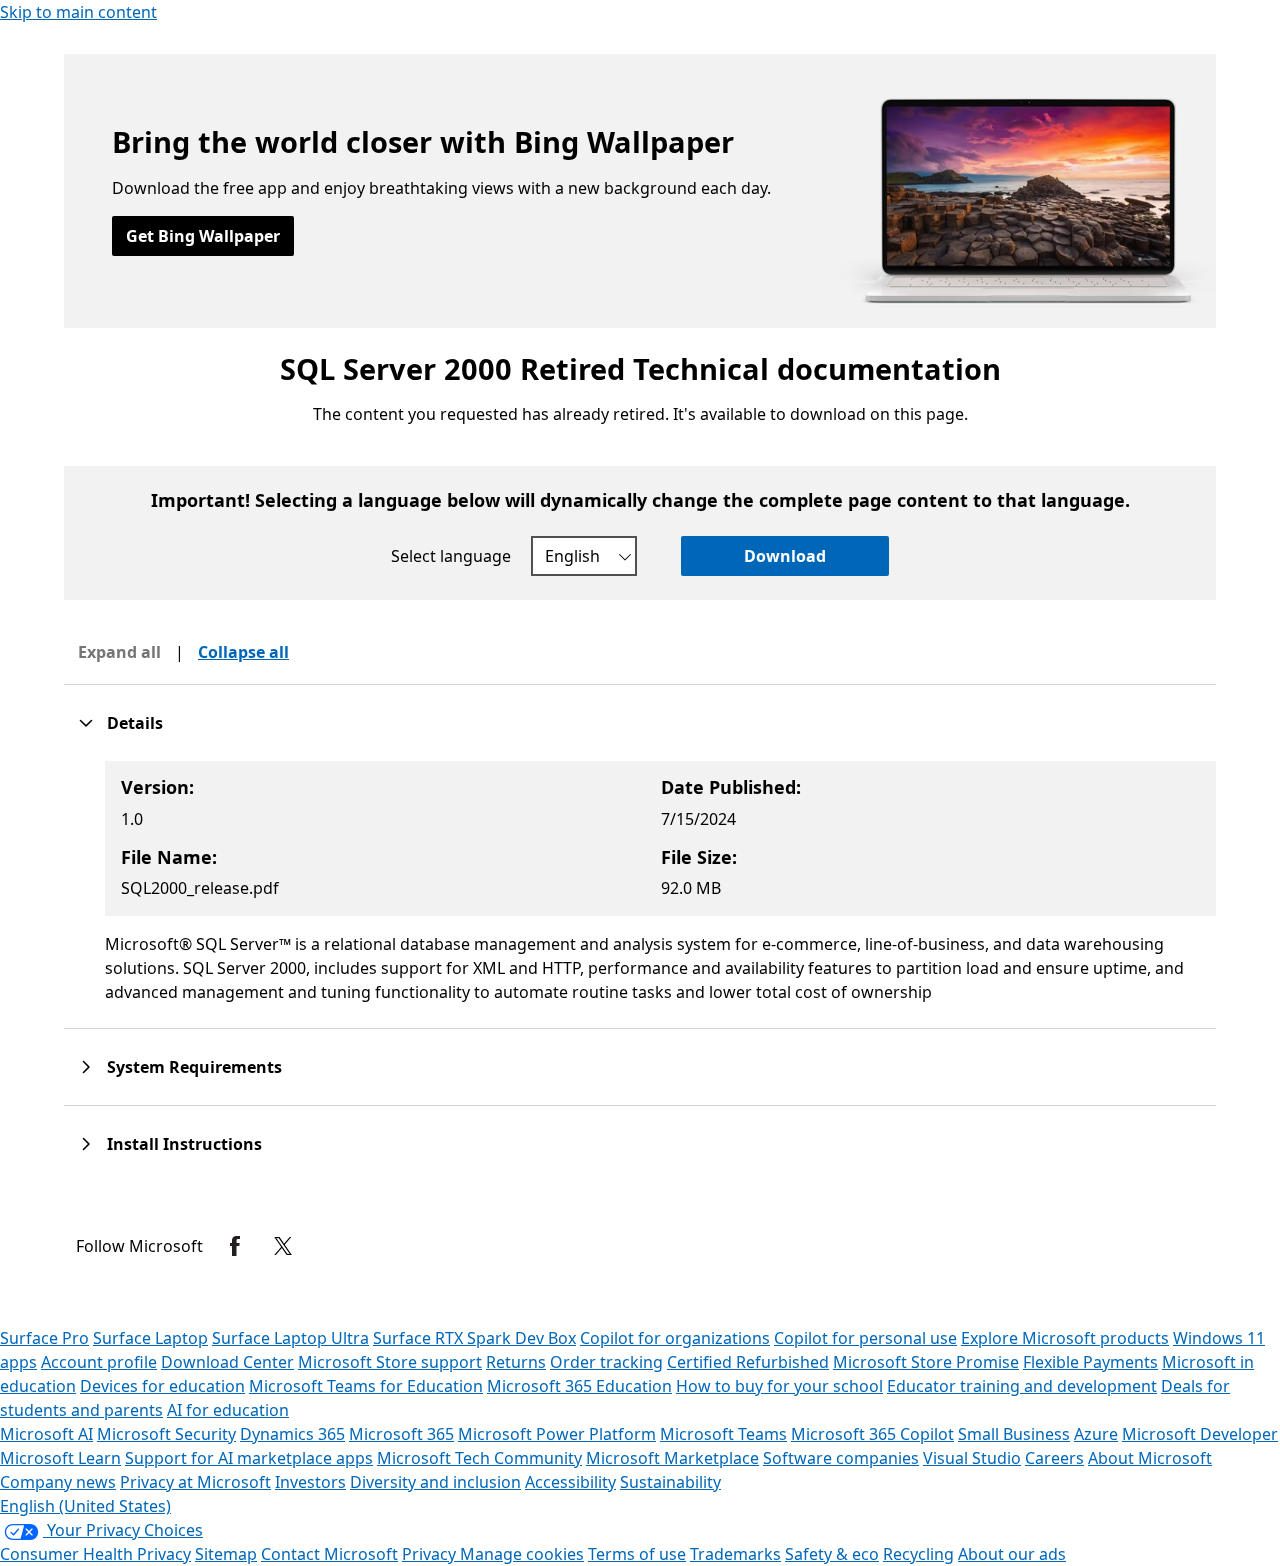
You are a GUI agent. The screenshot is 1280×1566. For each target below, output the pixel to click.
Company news (58, 1482)
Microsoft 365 (401, 1434)
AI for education (228, 1410)
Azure (1096, 1434)
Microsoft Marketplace (672, 1458)
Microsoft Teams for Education (366, 1386)
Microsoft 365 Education (579, 1386)
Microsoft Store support (390, 1362)
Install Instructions (184, 1144)
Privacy (431, 1554)
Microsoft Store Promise (926, 1362)
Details (135, 723)
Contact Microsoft (329, 1554)
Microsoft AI (46, 1434)
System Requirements (194, 1067)
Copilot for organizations (675, 1338)
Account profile (99, 1362)
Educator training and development (1022, 1386)
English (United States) (85, 1506)
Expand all (119, 652)
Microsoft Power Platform (557, 1434)
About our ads (1012, 1554)
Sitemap (226, 1554)
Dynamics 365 (292, 1434)
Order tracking (606, 1362)
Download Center (227, 1362)
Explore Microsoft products (1065, 1338)
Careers (1054, 1458)
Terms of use (637, 1554)
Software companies (841, 1458)
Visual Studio (972, 1458)
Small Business (1014, 1434)
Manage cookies (522, 1554)
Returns (516, 1362)
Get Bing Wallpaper (203, 236)
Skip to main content (78, 12)
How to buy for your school (779, 1386)
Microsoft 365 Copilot (872, 1434)
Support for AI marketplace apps (249, 1458)
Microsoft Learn (60, 1458)
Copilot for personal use (865, 1338)
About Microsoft (1150, 1458)
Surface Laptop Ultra (290, 1338)
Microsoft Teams (723, 1434)
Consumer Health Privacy (95, 1554)
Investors (310, 1482)
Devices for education (162, 1386)
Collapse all (243, 652)
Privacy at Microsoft (195, 1482)
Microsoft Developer (1200, 1434)
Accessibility (570, 1482)
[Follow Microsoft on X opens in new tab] (283, 1246)
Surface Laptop (150, 1338)
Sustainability (670, 1482)
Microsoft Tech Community (479, 1458)
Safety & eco (832, 1554)
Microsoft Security (166, 1434)
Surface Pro (44, 1338)
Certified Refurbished (748, 1362)
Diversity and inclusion (435, 1482)
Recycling (918, 1554)
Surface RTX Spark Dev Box (474, 1338)
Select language (451, 556)
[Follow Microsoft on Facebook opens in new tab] (235, 1246)
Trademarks (735, 1554)
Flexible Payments (1090, 1362)
